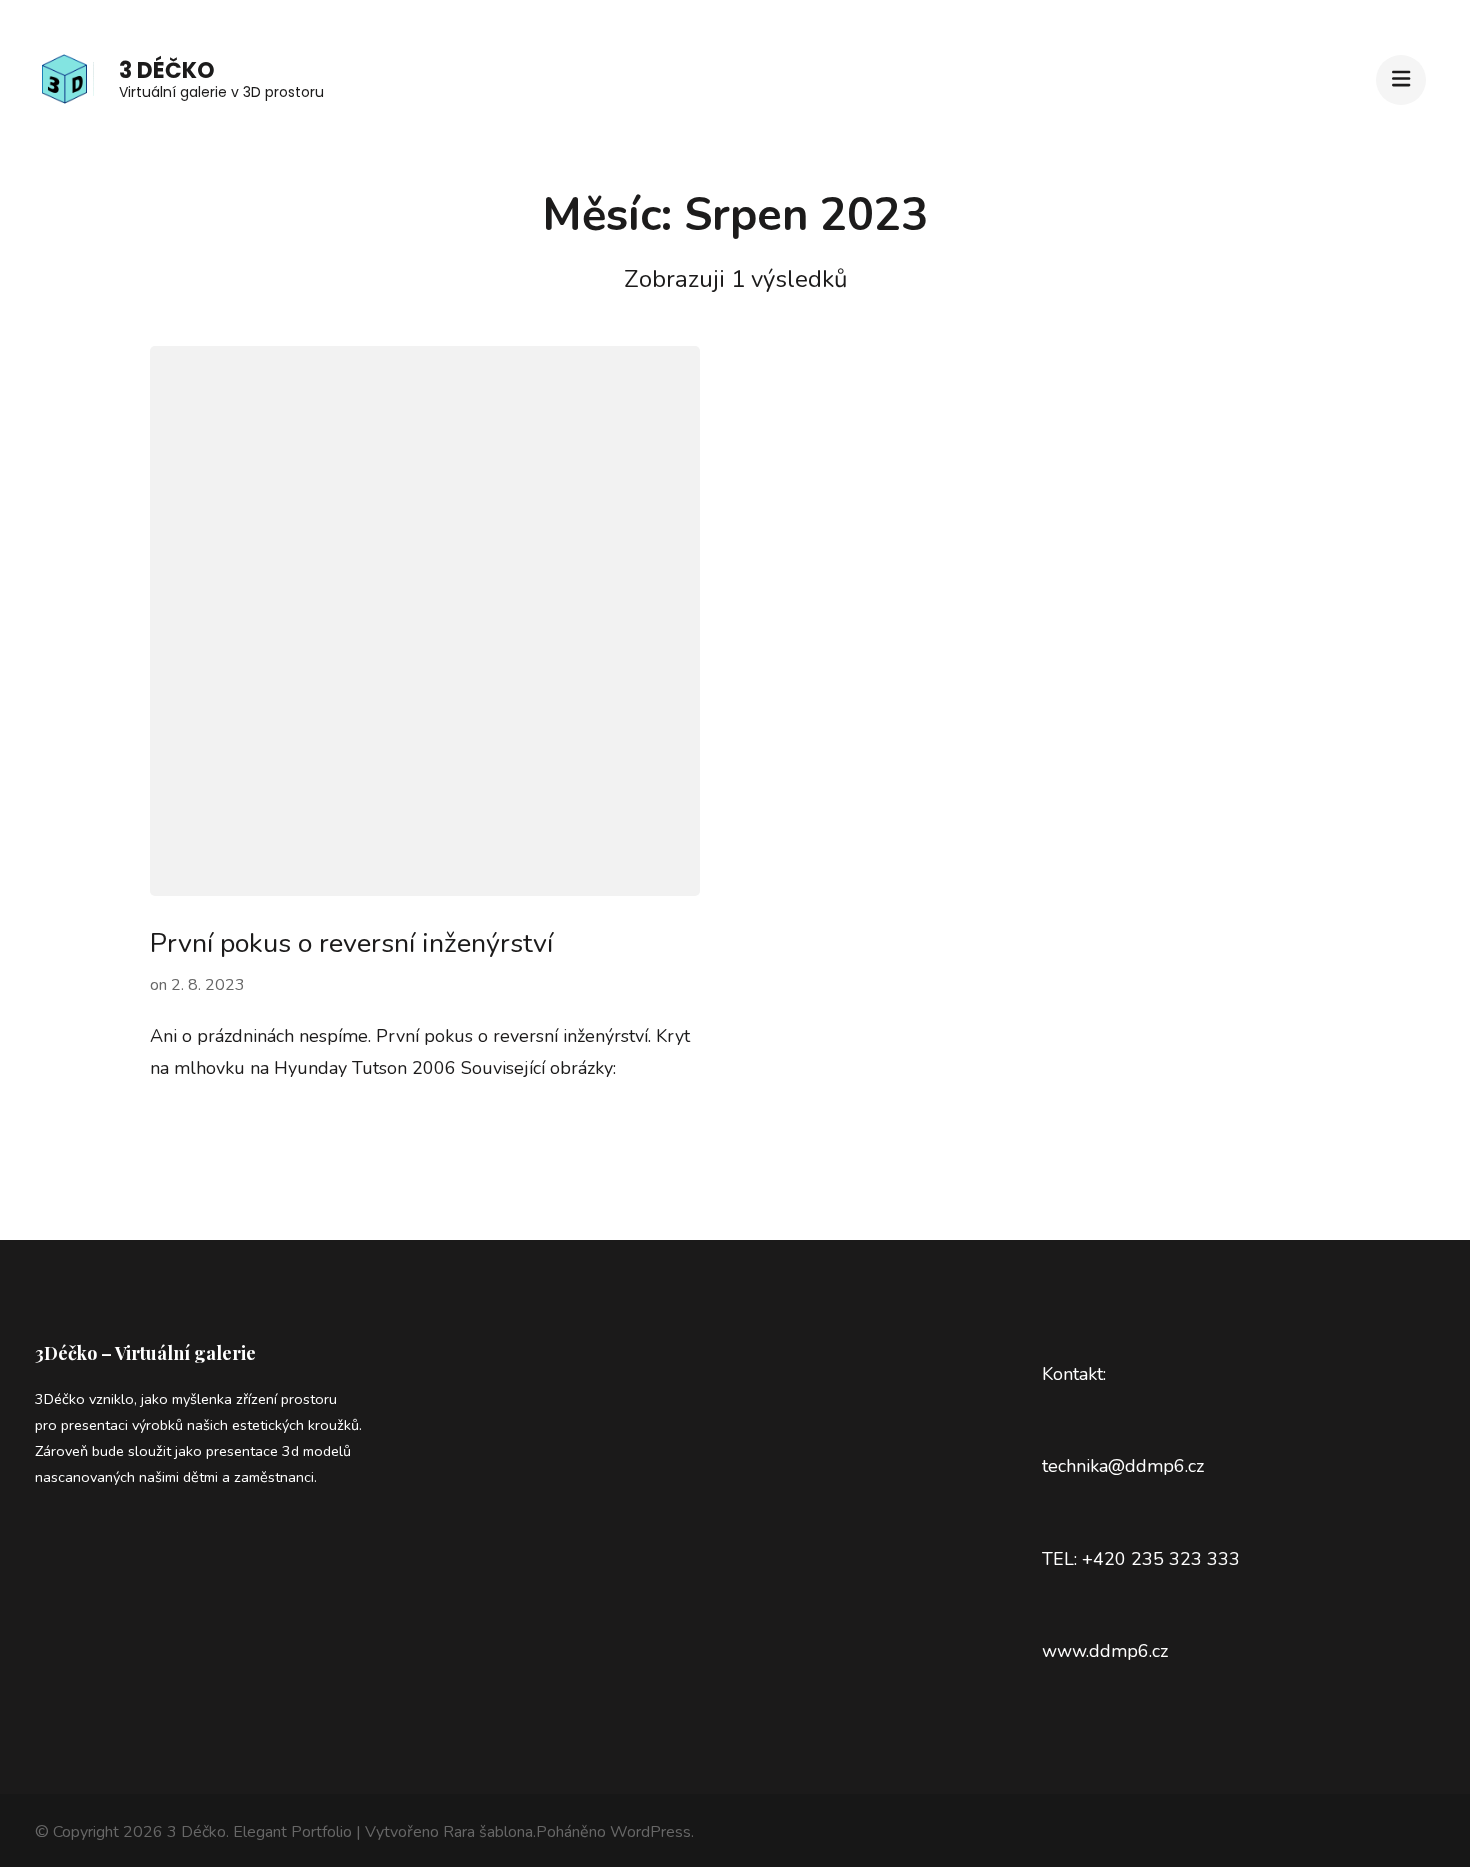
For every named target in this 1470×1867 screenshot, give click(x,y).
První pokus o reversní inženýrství (351, 943)
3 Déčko (167, 70)
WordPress (650, 1832)
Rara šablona (488, 1832)
